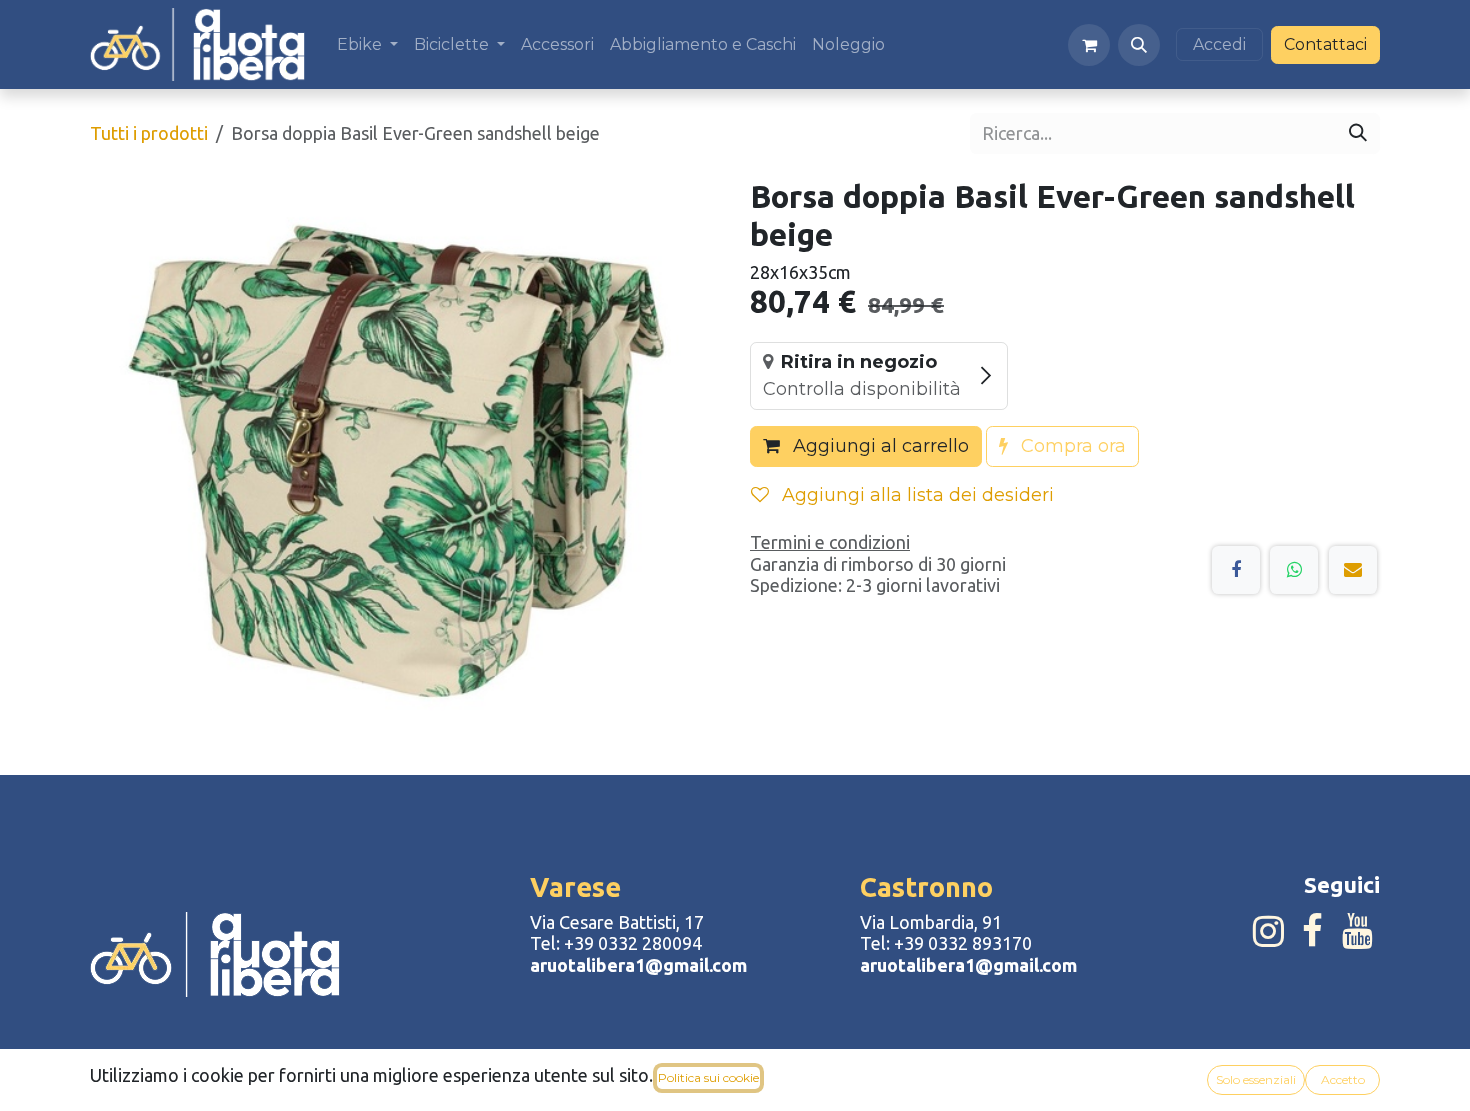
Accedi (1219, 44)
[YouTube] (1357, 931)
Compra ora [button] (1071, 446)
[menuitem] (367, 44)
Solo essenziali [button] (1256, 1079)
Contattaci (1325, 44)
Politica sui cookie (708, 1077)
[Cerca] (1358, 133)
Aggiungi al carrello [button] (878, 446)
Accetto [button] (1343, 1079)
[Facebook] (1236, 570)
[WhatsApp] (1294, 570)
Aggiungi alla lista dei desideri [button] (915, 495)
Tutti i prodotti (149, 133)
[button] (1139, 45)
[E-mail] (1353, 570)
